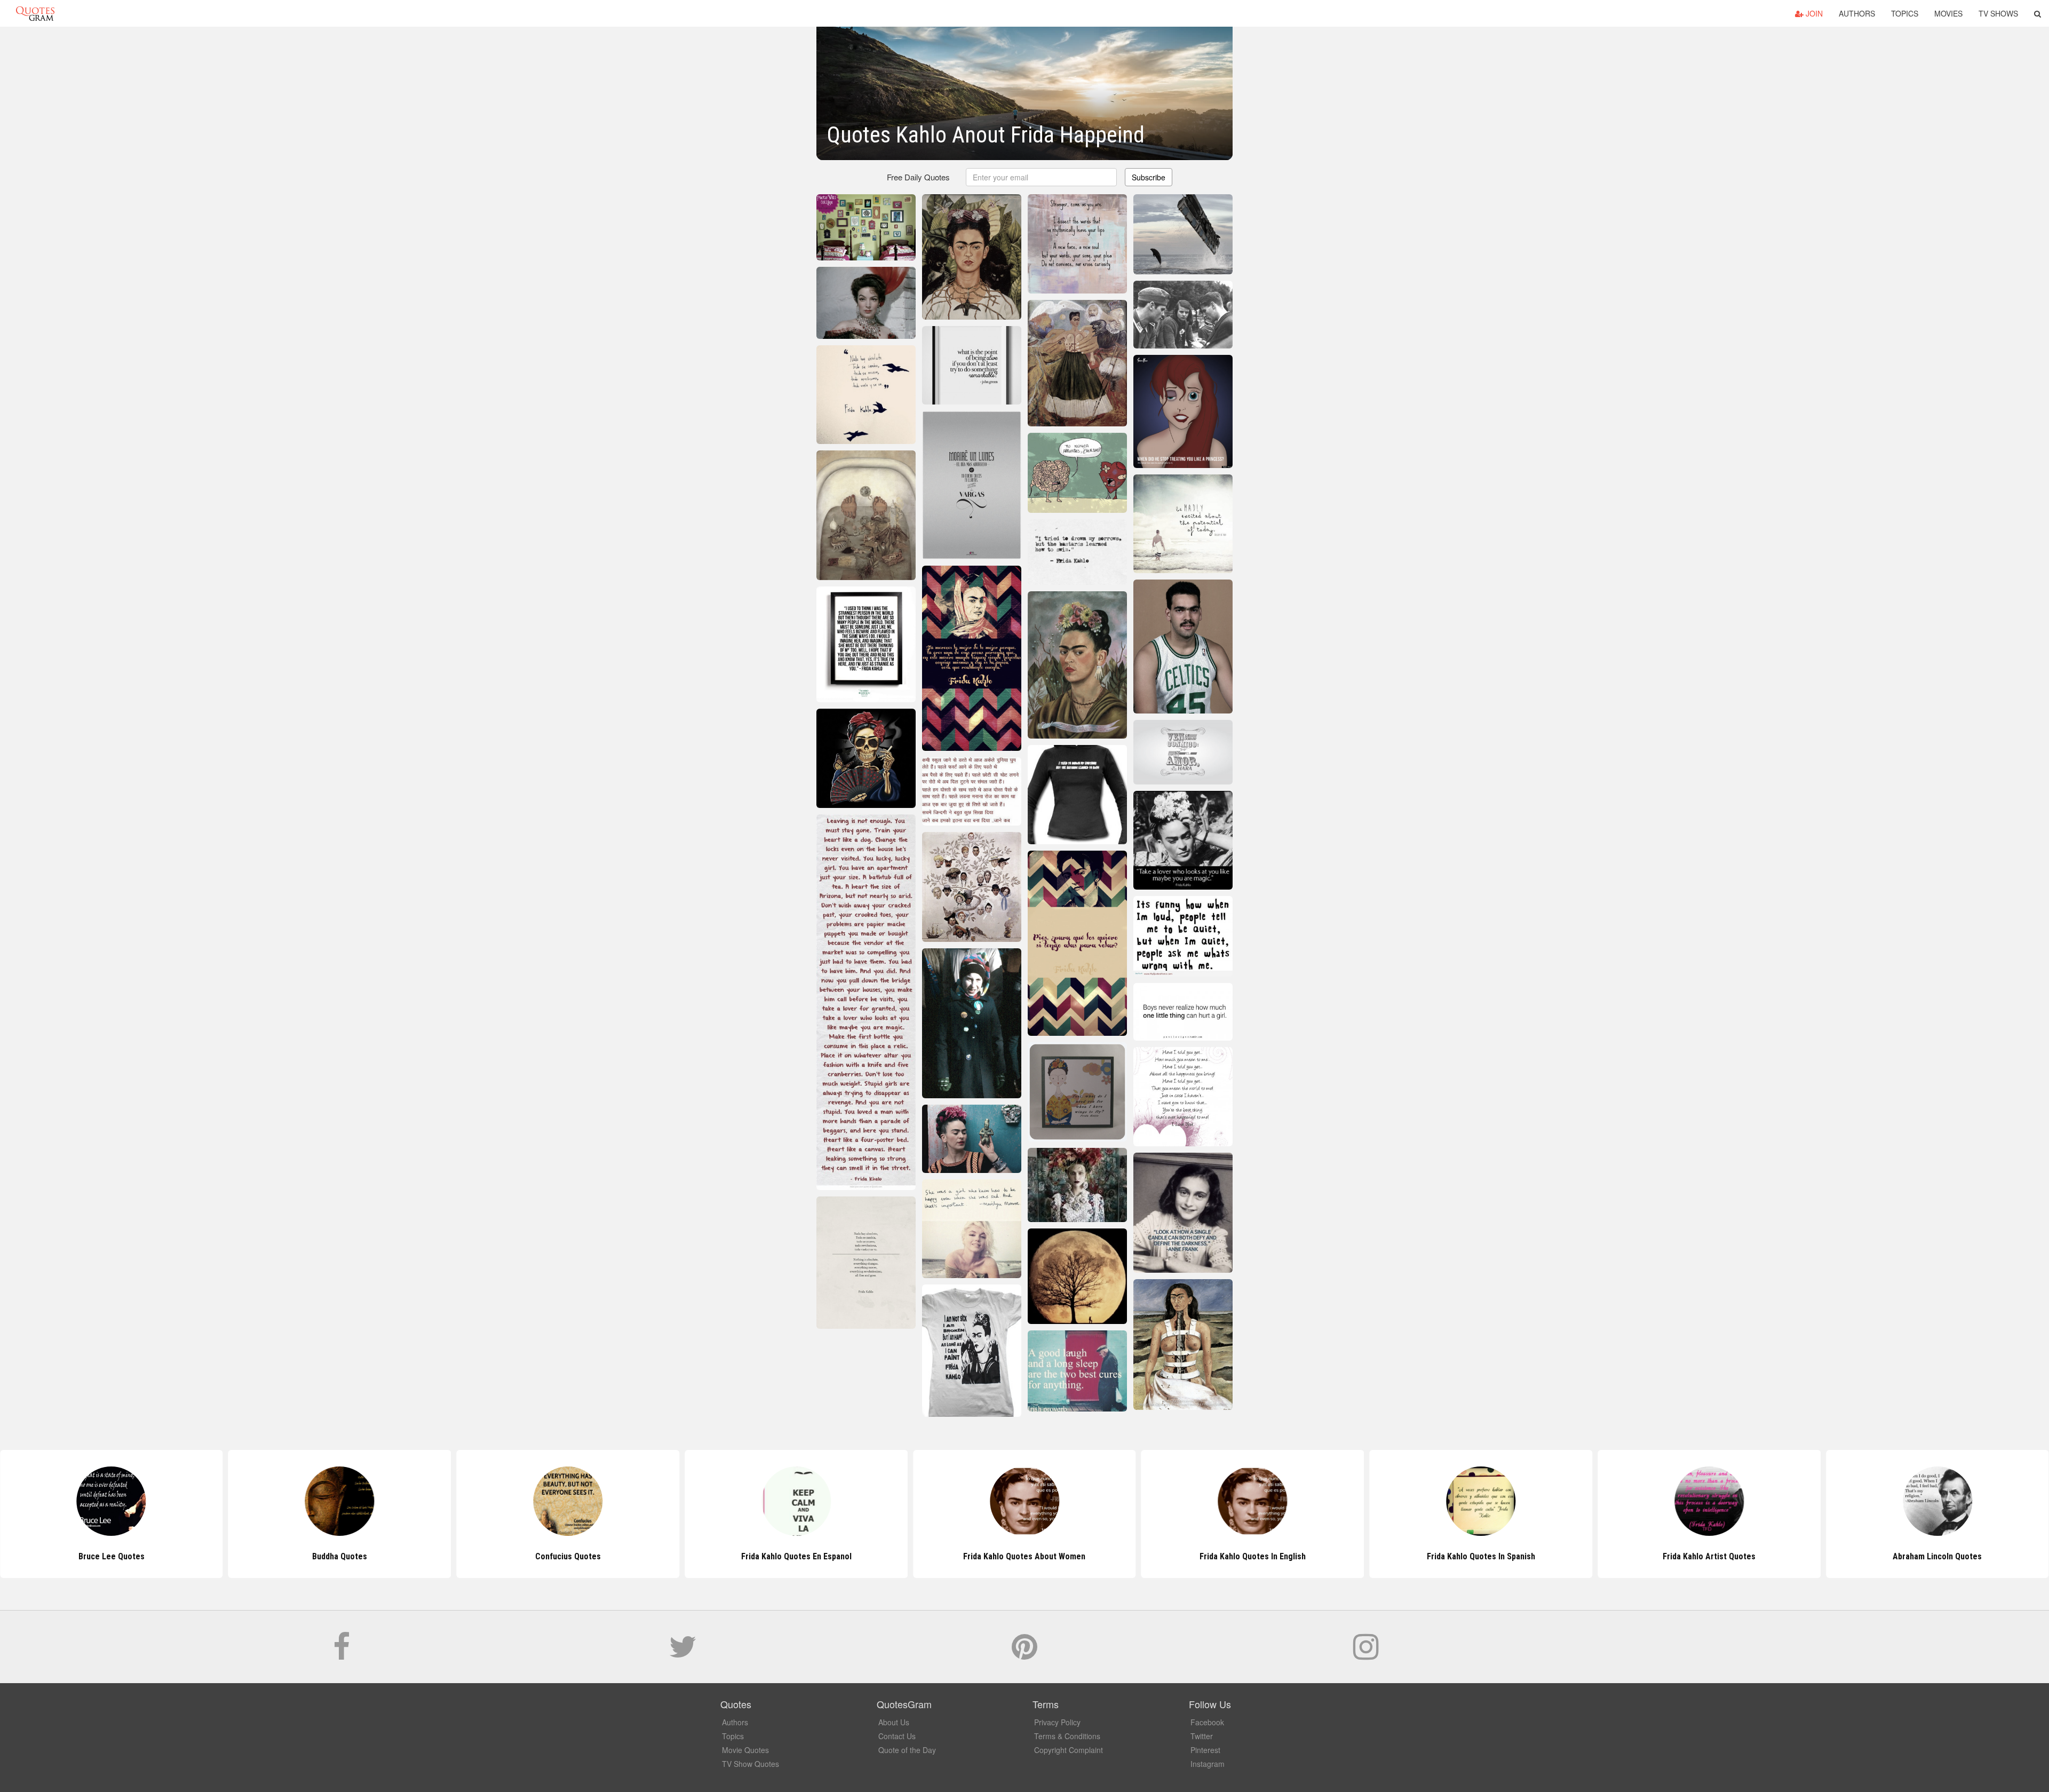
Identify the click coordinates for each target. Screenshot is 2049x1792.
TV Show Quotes (750, 1764)
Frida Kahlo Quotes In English (1024, 1556)
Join (1813, 13)
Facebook (1207, 1722)
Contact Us (897, 1736)
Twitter (1202, 1736)
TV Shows (1998, 13)
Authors (1857, 13)
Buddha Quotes (111, 1556)
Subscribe (1149, 177)
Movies (1948, 13)
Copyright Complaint (1069, 1750)
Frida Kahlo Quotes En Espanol (568, 1556)
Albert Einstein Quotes (1937, 1556)
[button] (2038, 13)
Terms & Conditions (1067, 1736)
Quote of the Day (907, 1750)
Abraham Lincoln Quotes (1709, 1556)
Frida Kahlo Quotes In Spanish (1253, 1556)
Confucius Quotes (340, 1556)
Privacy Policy (1057, 1722)
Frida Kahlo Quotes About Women (796, 1556)
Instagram (1208, 1764)
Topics (1905, 13)
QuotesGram (35, 13)
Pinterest (1205, 1750)
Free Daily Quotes (918, 177)
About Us (894, 1722)
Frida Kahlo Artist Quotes (1481, 1556)
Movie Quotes (745, 1750)
